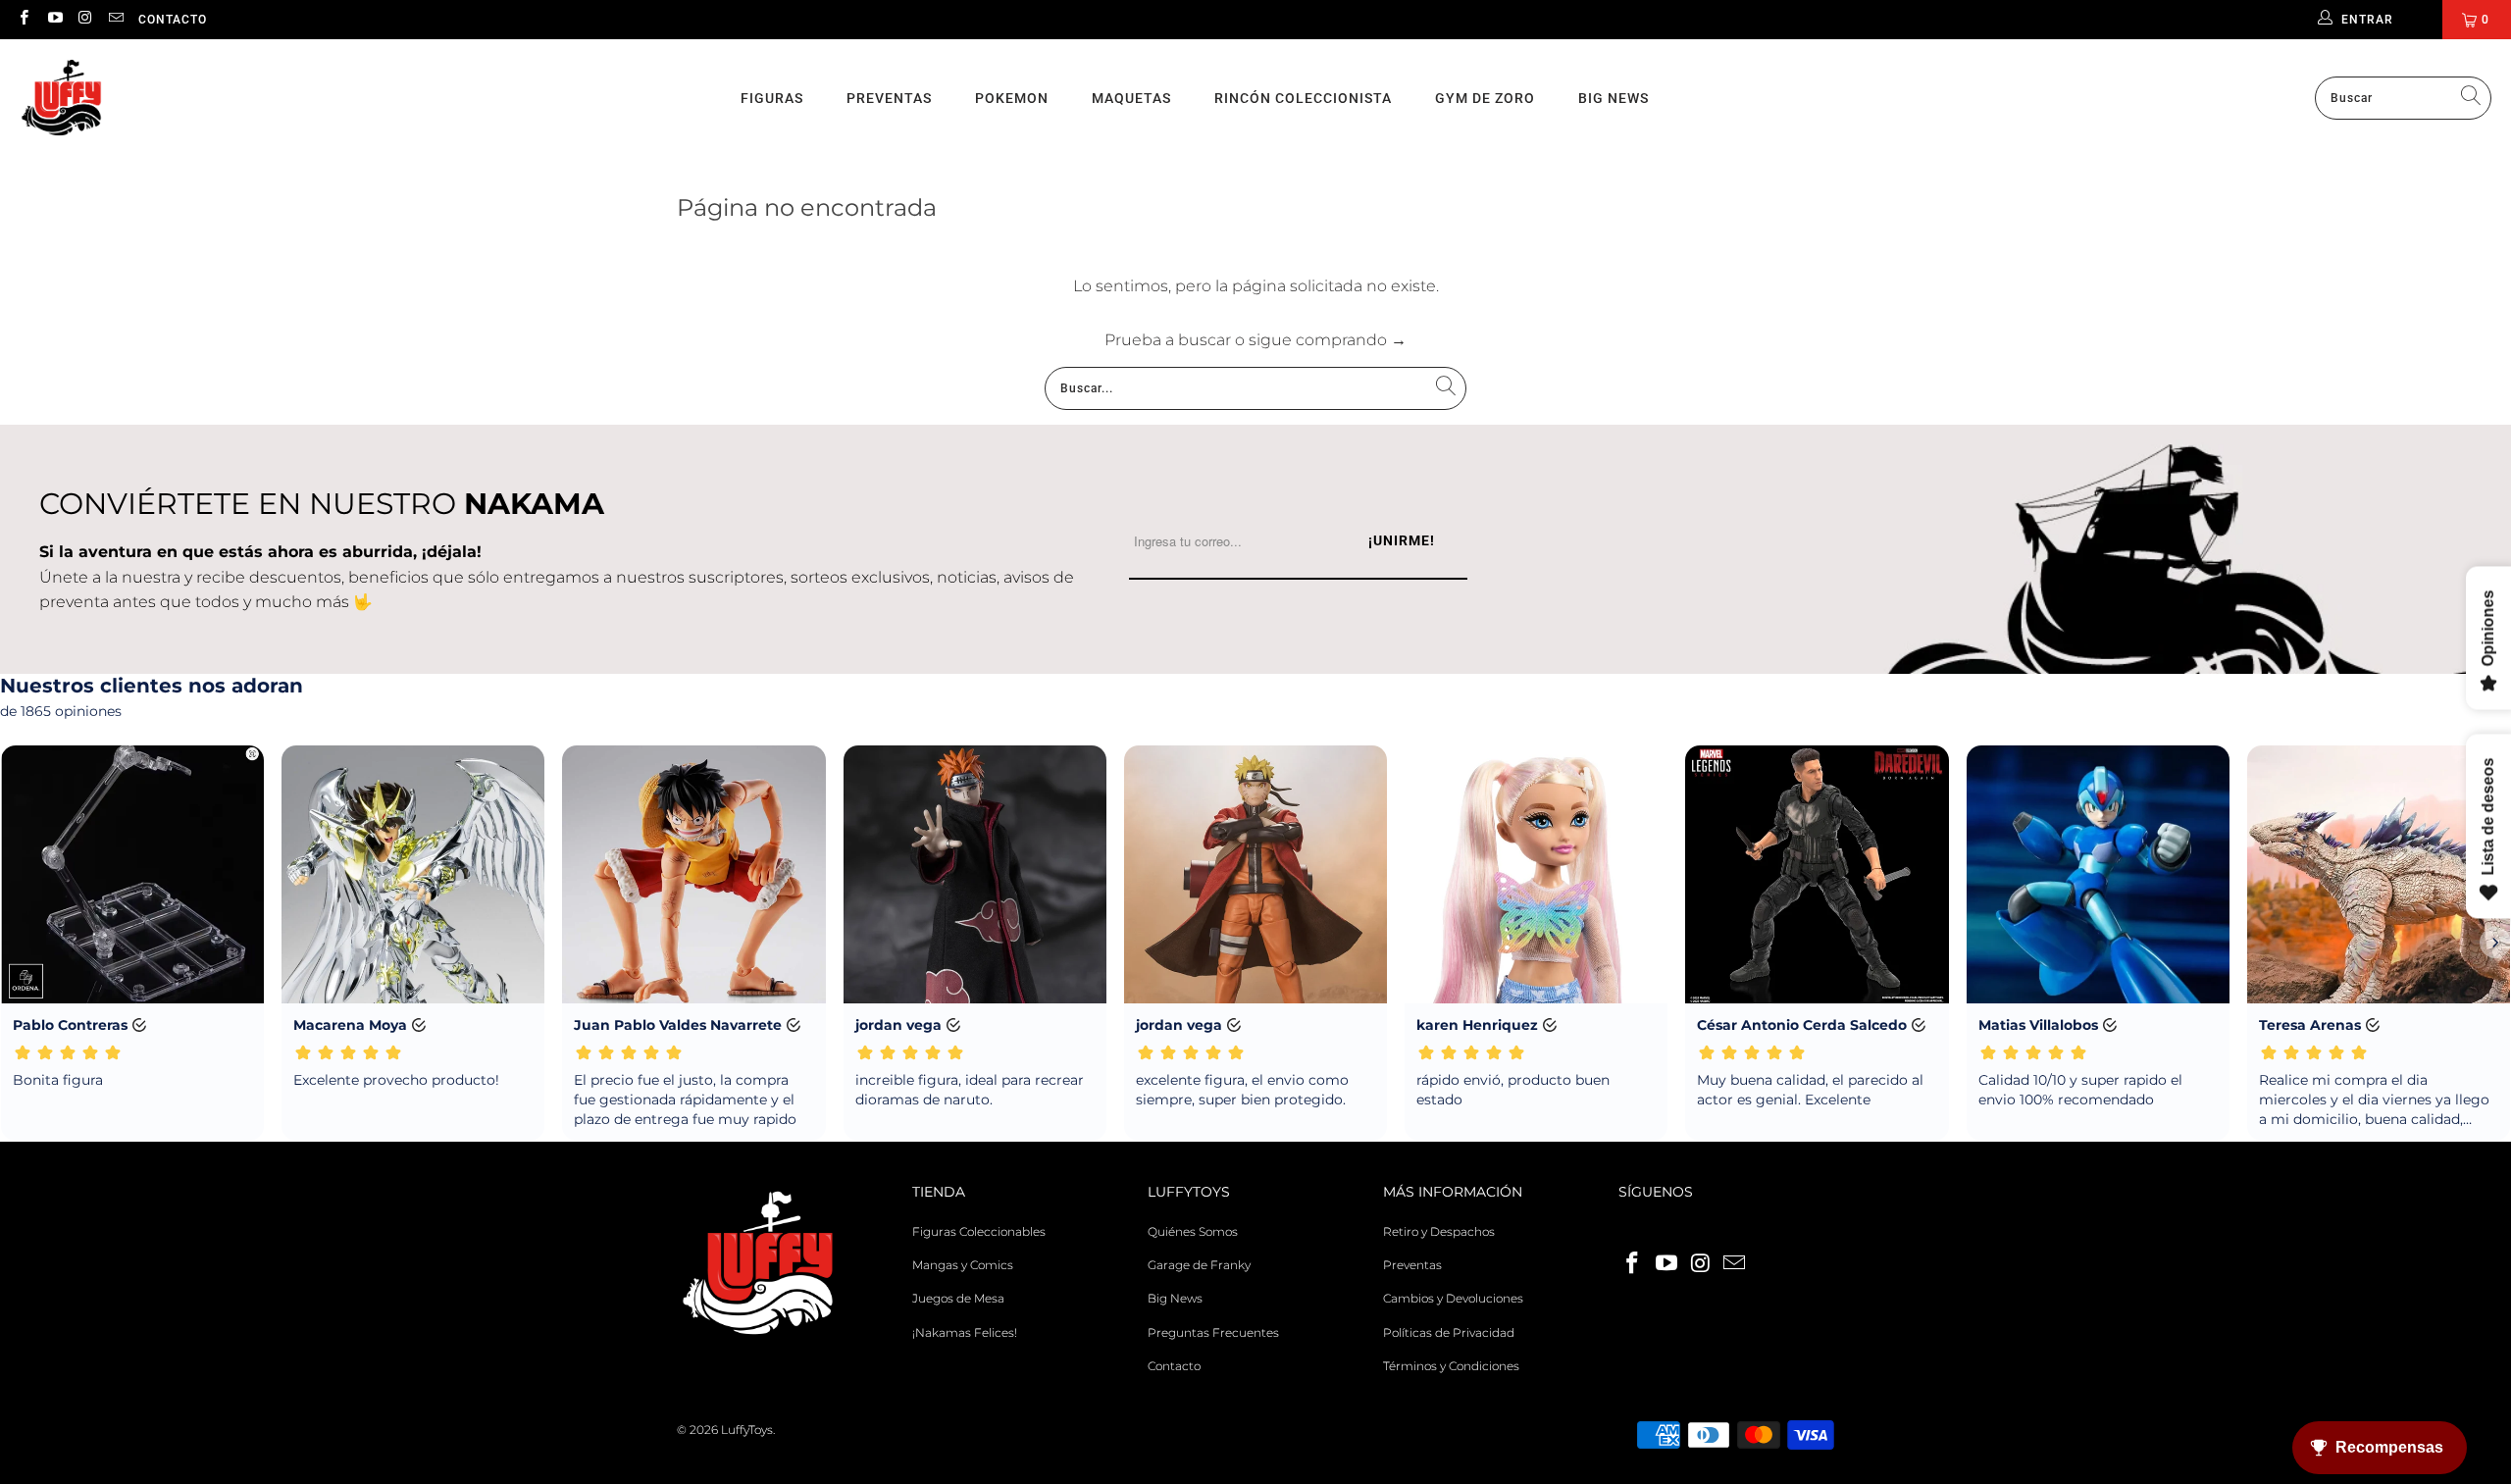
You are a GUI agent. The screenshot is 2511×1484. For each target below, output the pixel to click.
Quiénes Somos (1193, 1231)
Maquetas (1131, 98)
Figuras (772, 98)
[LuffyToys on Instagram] (85, 19)
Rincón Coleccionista (1303, 98)
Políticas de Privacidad (1449, 1332)
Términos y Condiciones (1451, 1366)
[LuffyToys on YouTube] (53, 19)
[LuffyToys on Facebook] (23, 19)
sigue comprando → (1328, 340)
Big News (1614, 98)
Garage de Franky (1199, 1265)
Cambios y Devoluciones (1453, 1298)
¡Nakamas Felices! (965, 1332)
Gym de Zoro (1485, 98)
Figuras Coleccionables (979, 1231)
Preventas (889, 98)
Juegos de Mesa (958, 1298)
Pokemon (1012, 98)
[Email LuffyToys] (115, 19)
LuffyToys (747, 1430)
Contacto (173, 20)
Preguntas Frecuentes (1213, 1332)
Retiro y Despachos (1439, 1231)
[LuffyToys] (61, 99)
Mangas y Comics (963, 1265)
